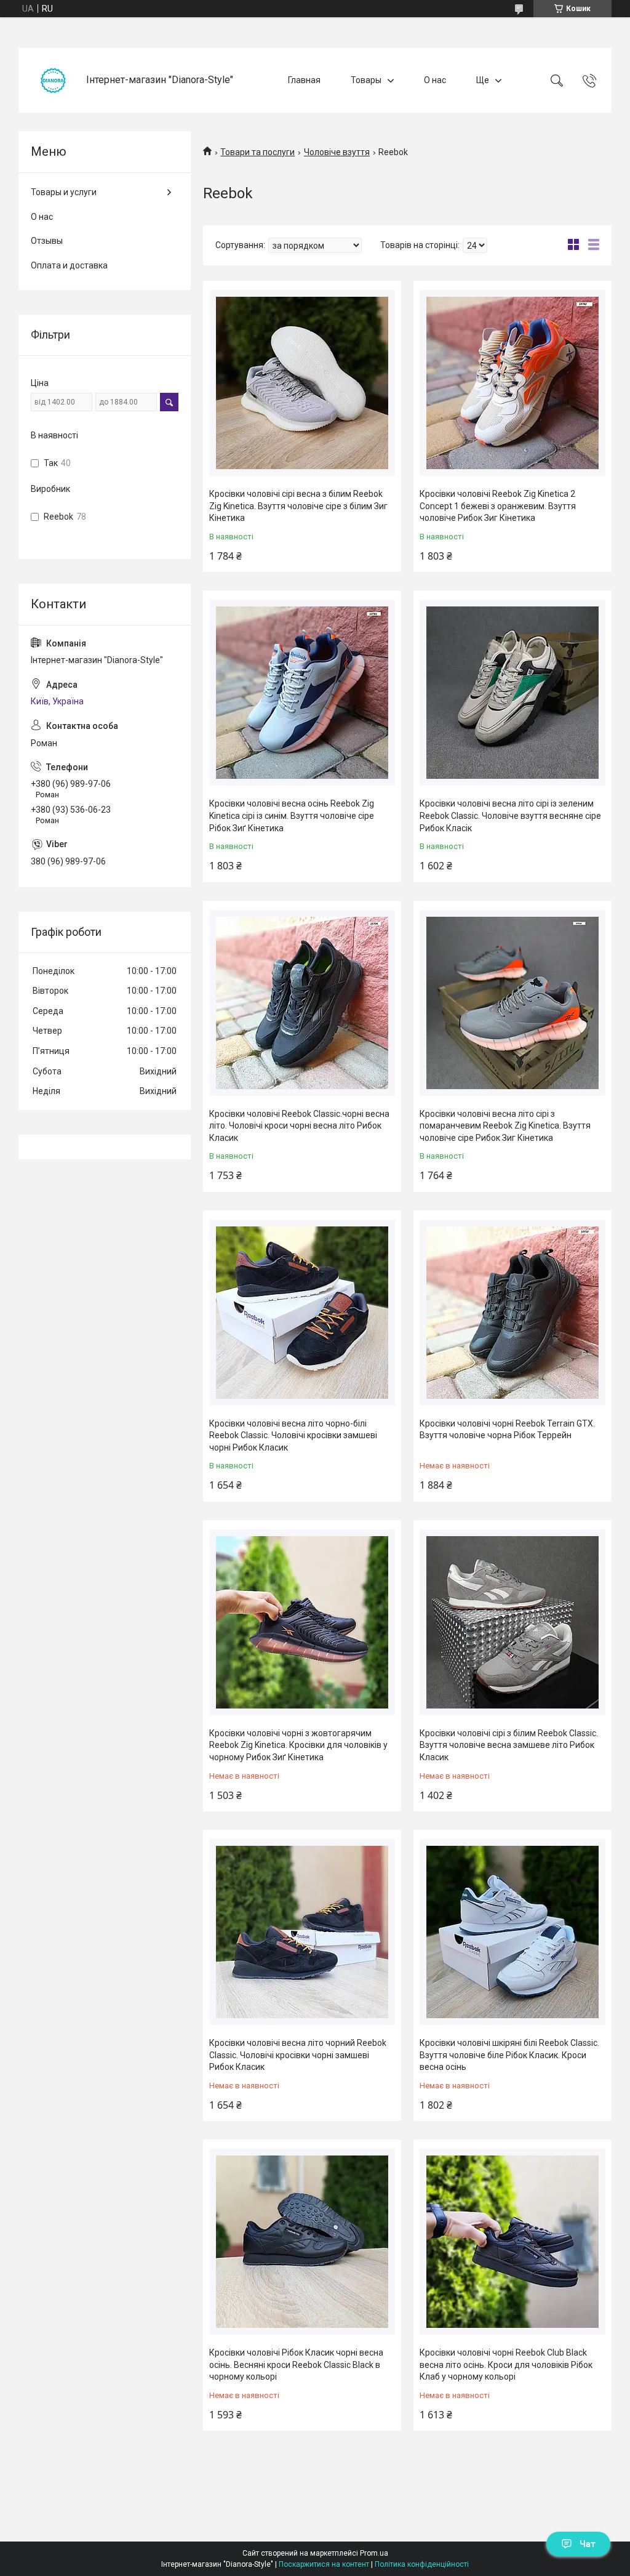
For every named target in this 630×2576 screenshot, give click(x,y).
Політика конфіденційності (422, 2564)
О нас (435, 80)
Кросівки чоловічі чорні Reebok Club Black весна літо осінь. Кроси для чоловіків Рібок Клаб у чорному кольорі (506, 2365)
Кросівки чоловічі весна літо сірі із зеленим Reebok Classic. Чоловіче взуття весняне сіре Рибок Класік (510, 815)
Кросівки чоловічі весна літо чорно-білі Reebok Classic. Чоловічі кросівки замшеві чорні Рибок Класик (293, 1435)
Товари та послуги (257, 152)
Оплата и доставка (69, 265)
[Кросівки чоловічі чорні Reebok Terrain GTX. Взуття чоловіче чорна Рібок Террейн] (512, 1313)
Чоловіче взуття (337, 152)
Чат (588, 2544)
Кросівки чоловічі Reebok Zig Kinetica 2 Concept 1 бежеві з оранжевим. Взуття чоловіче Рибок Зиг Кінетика (498, 506)
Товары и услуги (64, 192)
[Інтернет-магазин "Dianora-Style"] (54, 80)
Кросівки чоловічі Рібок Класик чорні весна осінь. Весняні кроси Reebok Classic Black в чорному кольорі (296, 2365)
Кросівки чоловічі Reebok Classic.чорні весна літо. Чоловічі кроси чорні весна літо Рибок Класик (299, 1126)
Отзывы (47, 241)
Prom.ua (374, 2553)
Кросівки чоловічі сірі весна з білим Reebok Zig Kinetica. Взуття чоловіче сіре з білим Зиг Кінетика (298, 506)
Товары (366, 80)
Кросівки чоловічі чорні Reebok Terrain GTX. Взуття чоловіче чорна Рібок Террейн (507, 1430)
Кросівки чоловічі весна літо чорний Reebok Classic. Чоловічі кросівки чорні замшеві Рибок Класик (298, 2055)
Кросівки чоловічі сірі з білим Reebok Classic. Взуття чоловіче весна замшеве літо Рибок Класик (509, 1745)
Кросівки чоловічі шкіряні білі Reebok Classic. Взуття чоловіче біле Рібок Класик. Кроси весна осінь (509, 2055)
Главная (304, 80)
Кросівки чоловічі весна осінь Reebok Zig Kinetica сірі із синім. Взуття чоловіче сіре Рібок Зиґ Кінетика (292, 815)
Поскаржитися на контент (324, 2564)
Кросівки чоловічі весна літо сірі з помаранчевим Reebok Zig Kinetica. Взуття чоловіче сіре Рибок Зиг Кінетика (505, 1126)
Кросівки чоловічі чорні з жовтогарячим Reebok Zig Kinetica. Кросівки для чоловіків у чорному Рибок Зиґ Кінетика (298, 1745)
